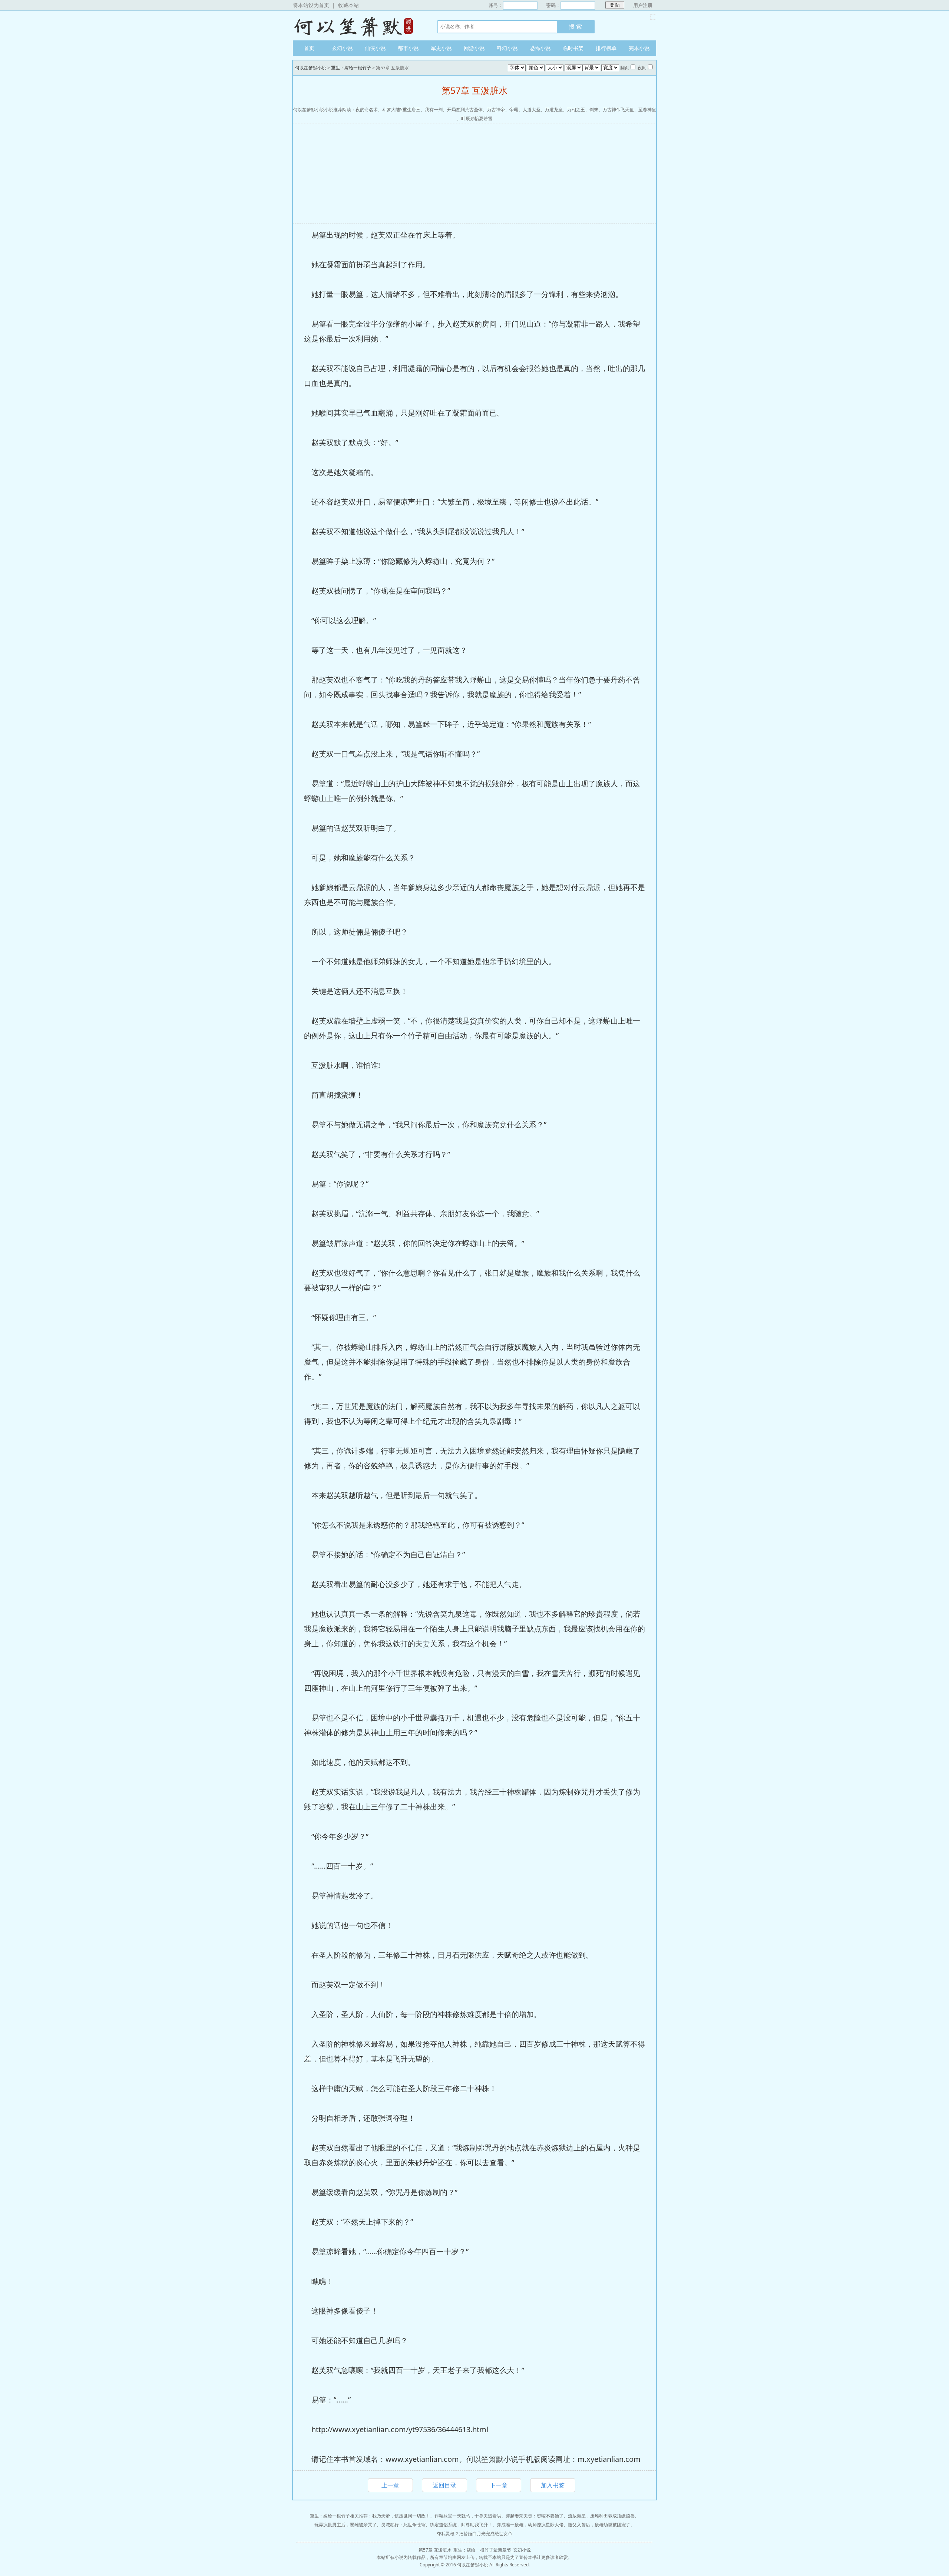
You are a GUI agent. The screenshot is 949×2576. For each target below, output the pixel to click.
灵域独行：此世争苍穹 (403, 2525)
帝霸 (514, 110)
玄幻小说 (342, 48)
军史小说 (441, 48)
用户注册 (643, 5)
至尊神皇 (647, 110)
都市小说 (408, 48)
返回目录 (444, 2485)
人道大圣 (532, 110)
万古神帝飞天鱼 (618, 110)
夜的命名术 (367, 110)
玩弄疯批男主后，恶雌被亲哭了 (345, 2525)
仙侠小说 (375, 48)
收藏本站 (348, 5)
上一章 (390, 2485)
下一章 (499, 2485)
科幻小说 (507, 48)
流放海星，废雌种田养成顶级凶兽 (601, 2516)
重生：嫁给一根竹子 (351, 68)
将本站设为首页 (311, 5)
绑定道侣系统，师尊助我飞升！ (461, 2525)
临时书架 (573, 48)
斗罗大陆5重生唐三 (401, 110)
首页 (309, 48)
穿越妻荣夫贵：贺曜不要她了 (535, 2516)
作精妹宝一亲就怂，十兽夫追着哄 (468, 2516)
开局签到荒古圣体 (465, 110)
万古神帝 (496, 110)
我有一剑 (434, 110)
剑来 (594, 110)
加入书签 (553, 2485)
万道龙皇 (554, 110)
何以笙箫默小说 (358, 26)
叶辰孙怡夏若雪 (477, 118)
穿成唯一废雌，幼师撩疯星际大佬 (530, 2525)
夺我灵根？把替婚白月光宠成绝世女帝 (474, 2534)
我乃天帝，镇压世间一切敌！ (401, 2516)
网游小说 (474, 48)
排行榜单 (606, 48)
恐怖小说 (540, 48)
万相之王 (576, 110)
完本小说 (639, 48)
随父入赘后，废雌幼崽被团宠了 (599, 2525)
